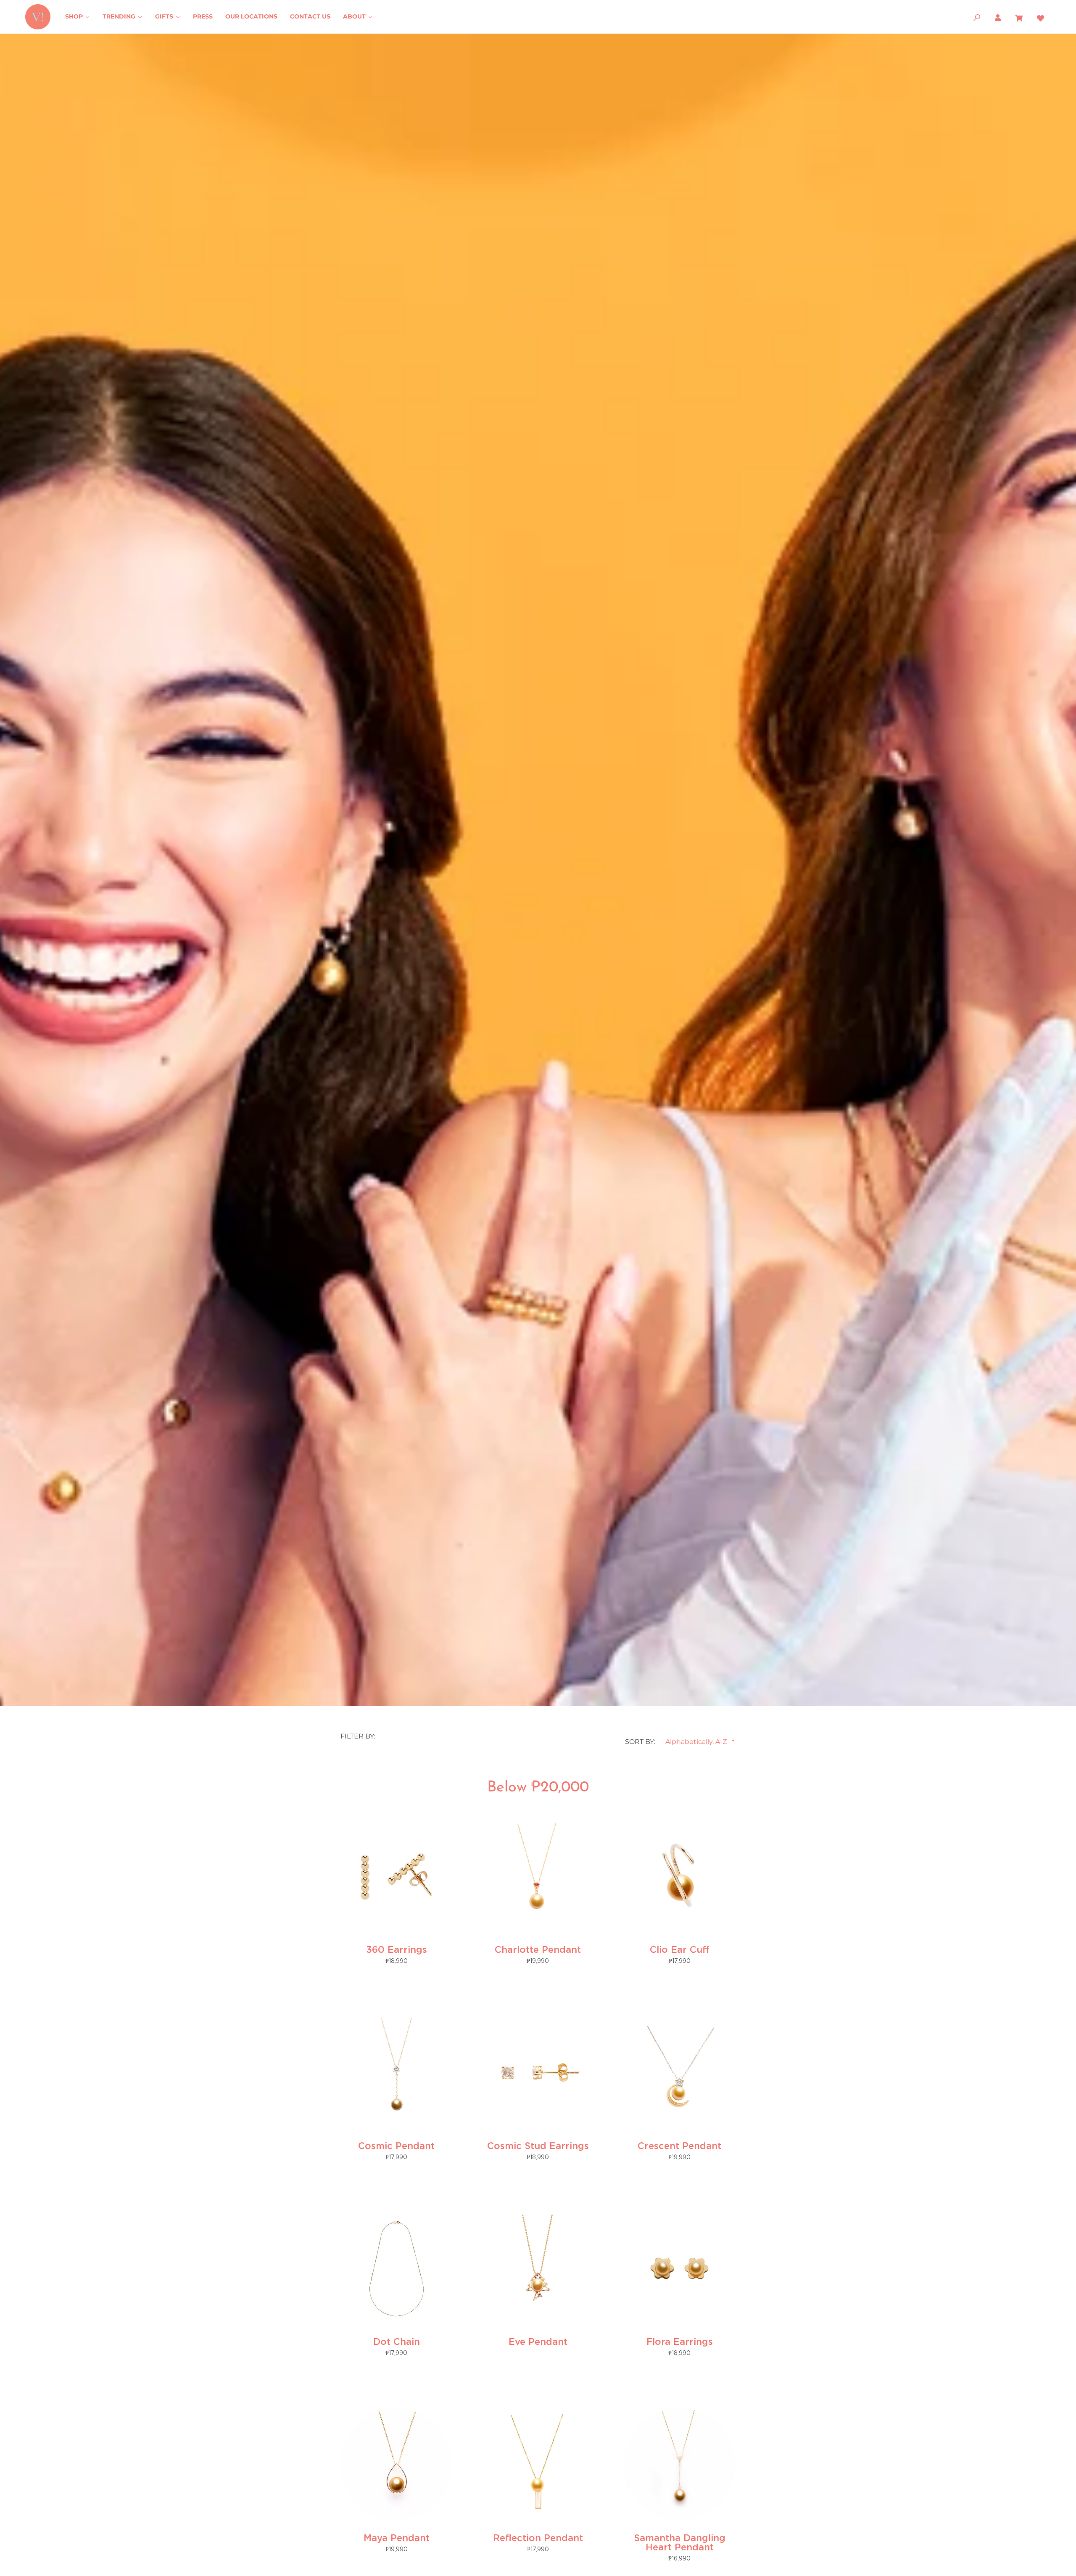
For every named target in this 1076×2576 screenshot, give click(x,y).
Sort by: (640, 1742)
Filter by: (358, 1736)
